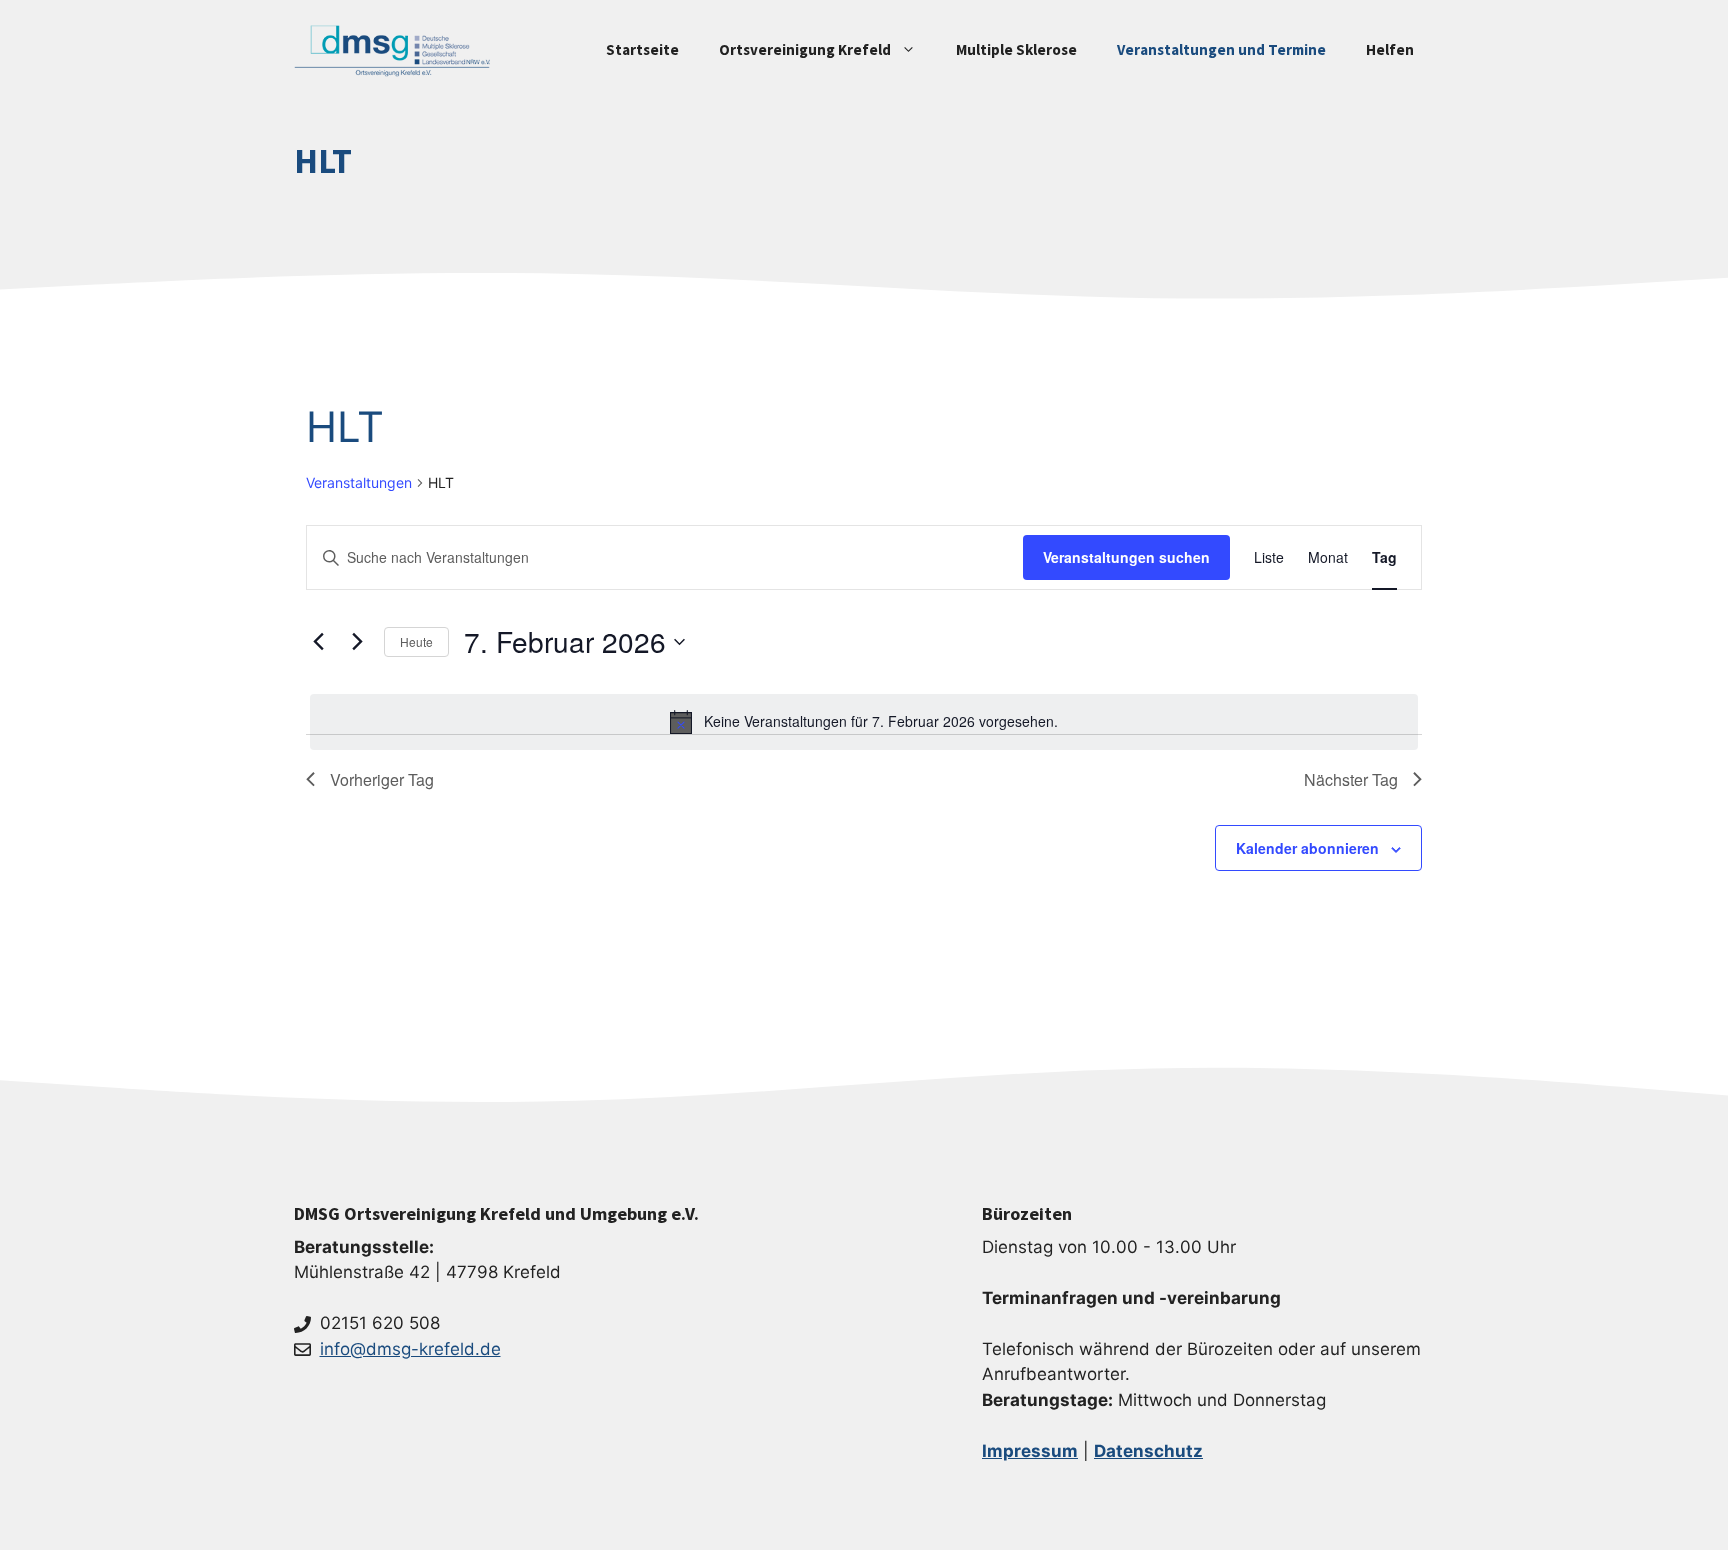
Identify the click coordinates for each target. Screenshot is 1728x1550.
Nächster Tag (1351, 779)
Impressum (1030, 1451)
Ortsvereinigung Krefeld (805, 49)
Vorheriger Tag (382, 779)
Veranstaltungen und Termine (1221, 49)
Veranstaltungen (359, 482)
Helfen (1390, 49)
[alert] (864, 722)
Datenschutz (1148, 1451)
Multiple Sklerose (1016, 49)
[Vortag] (318, 642)
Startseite (642, 49)
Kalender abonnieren (1307, 848)
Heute (416, 641)
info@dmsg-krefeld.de (410, 1349)
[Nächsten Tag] (357, 642)
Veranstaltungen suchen (1126, 557)
